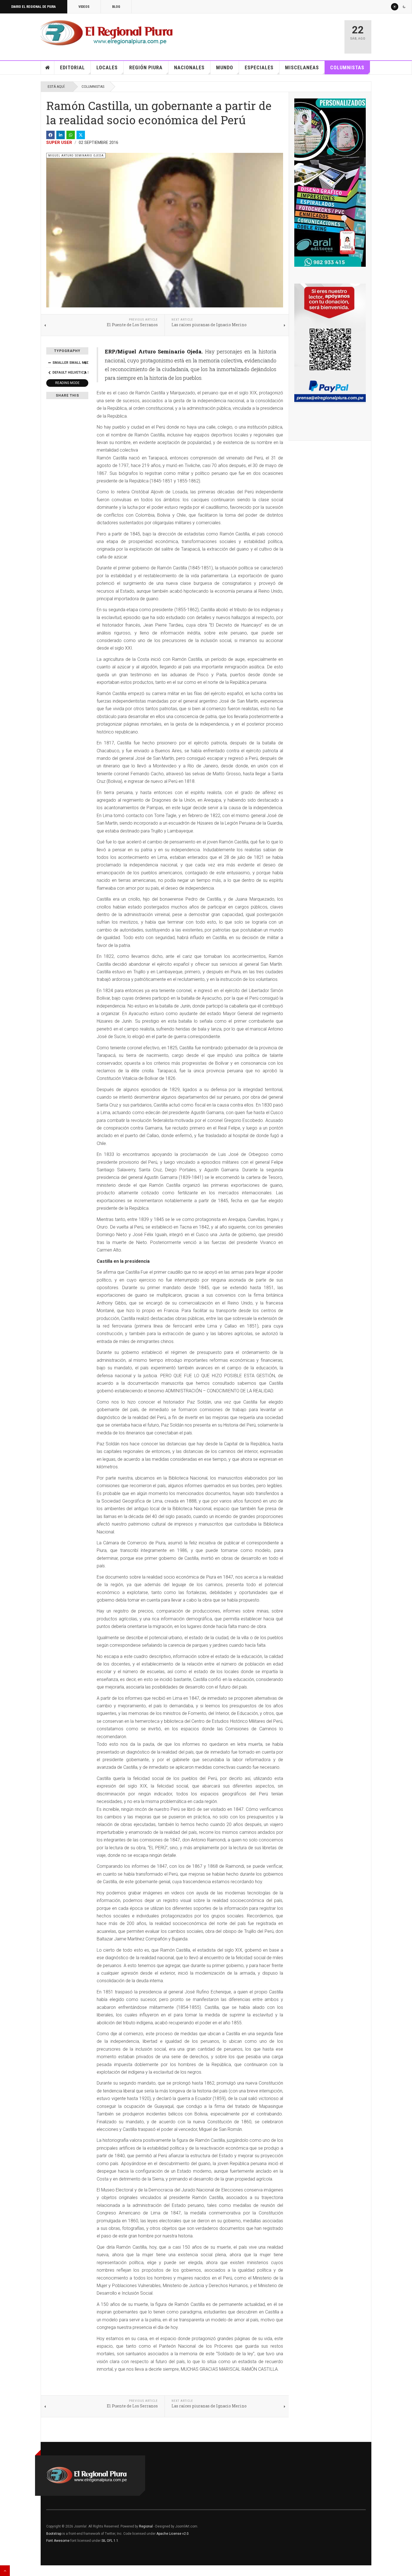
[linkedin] (61, 135)
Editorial (72, 67)
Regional (146, 2526)
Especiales (259, 67)
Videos (84, 7)
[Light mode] (395, 7)
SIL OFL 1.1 (110, 2541)
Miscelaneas (302, 67)
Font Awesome (58, 2541)
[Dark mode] (404, 7)
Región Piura (146, 67)
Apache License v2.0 (173, 2534)
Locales (107, 67)
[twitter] (81, 135)
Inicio (48, 68)
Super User (59, 142)
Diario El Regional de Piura (33, 7)
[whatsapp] (71, 135)
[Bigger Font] (85, 363)
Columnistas (347, 67)
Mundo (225, 67)
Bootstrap (54, 2534)
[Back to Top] (5, 2571)
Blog (116, 7)
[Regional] (107, 33)
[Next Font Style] (85, 372)
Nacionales (189, 67)
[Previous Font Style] (49, 372)
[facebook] (50, 135)
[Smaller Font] (49, 363)
